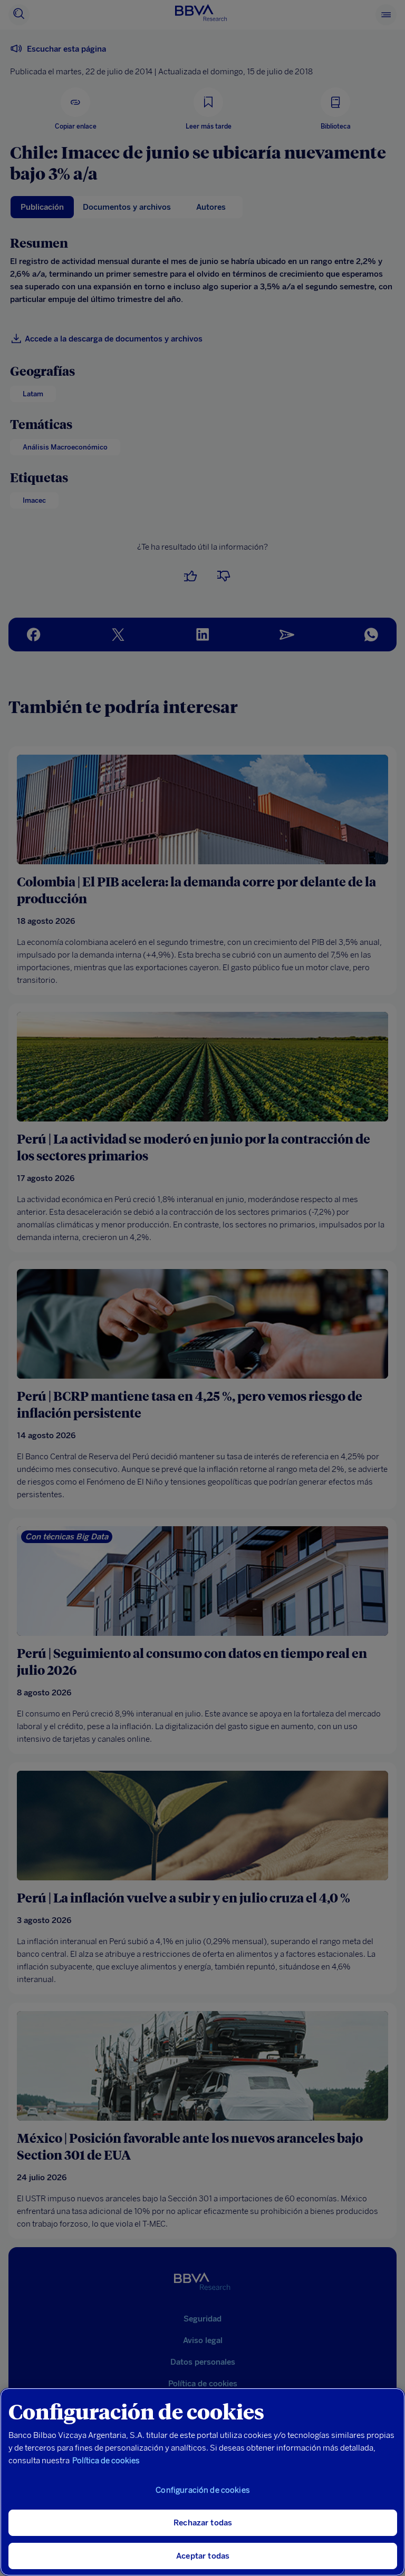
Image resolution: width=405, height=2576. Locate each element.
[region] (202, 2482)
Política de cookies (106, 2461)
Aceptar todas (203, 2556)
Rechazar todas (203, 2523)
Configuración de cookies (203, 2490)
